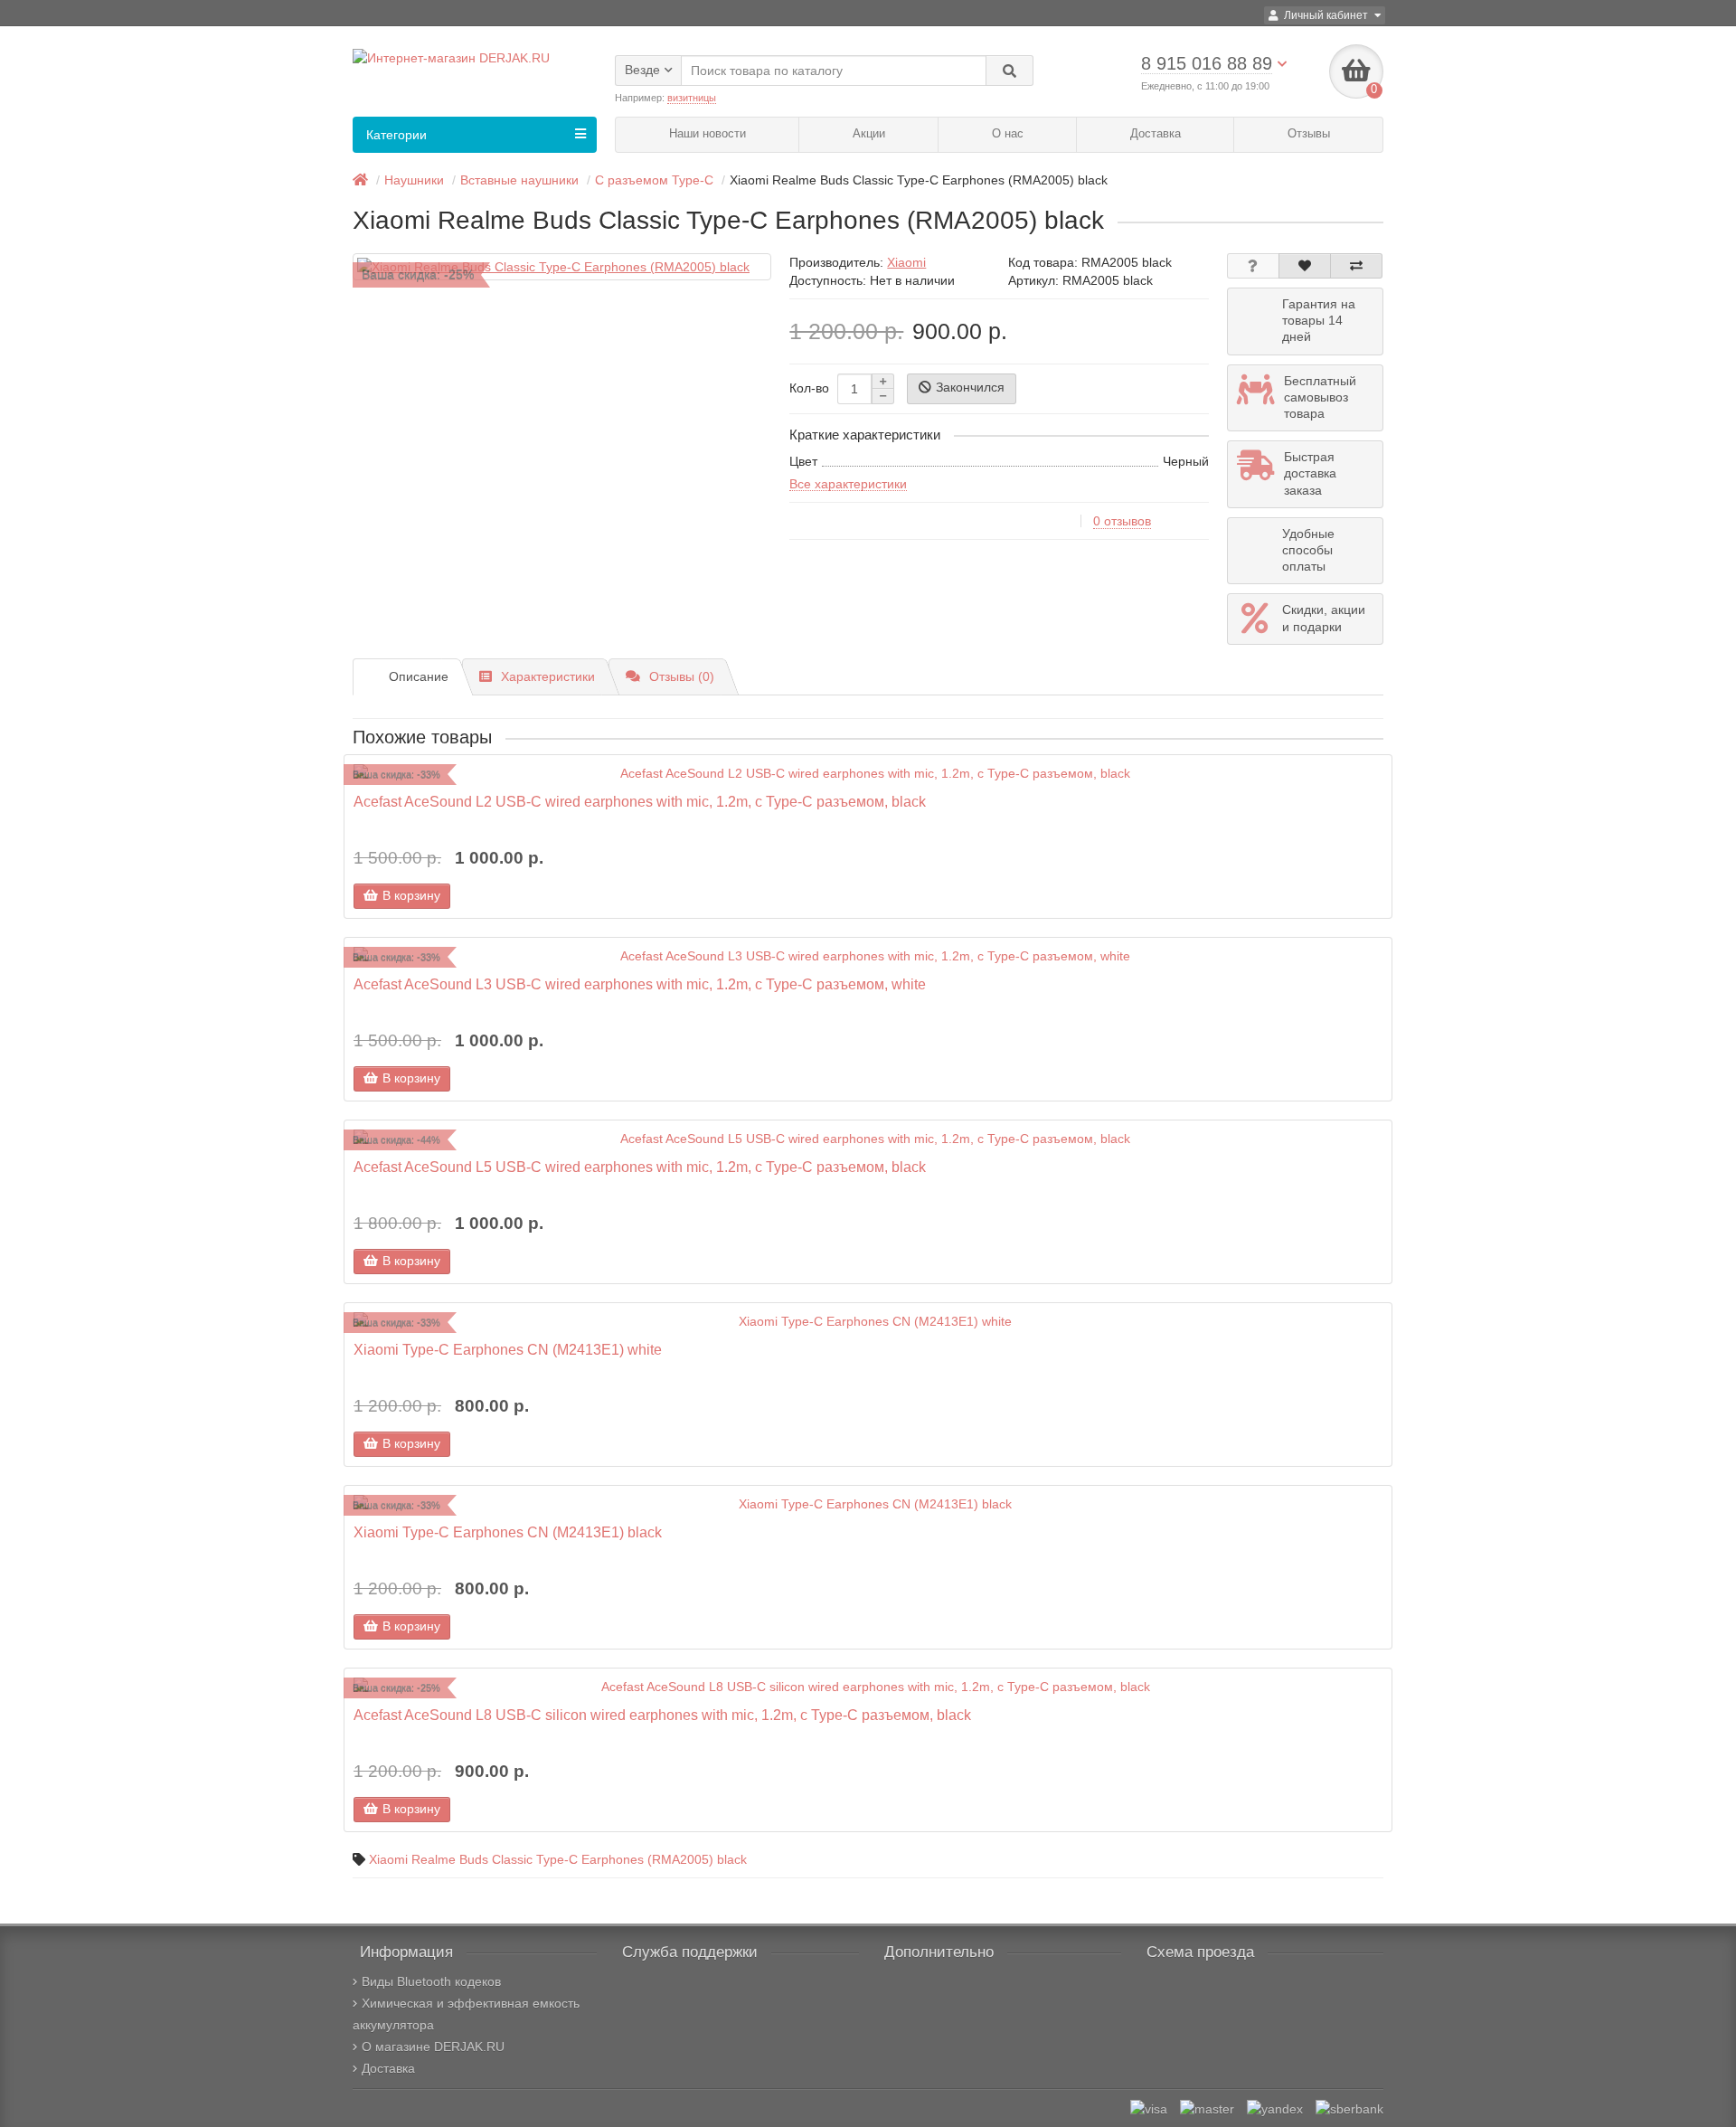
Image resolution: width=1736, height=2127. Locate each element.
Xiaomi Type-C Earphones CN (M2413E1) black (508, 1532)
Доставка (1156, 133)
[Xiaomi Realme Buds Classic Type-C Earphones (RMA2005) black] (562, 267)
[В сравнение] (1356, 266)
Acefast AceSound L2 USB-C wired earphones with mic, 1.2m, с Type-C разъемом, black (640, 801)
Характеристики (548, 676)
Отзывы (1309, 133)
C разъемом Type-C (654, 180)
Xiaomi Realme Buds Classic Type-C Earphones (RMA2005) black (558, 1859)
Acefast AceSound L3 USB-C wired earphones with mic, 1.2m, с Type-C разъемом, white (640, 984)
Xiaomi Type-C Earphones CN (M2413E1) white (508, 1349)
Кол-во (809, 388)
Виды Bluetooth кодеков (431, 1981)
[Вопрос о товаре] (1253, 266)
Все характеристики (848, 484)
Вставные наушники (519, 180)
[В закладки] (1305, 266)
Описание (419, 676)
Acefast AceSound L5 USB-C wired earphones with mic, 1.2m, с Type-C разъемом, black (640, 1167)
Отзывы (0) (682, 676)
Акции (869, 133)
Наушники (414, 180)
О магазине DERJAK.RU (433, 2047)
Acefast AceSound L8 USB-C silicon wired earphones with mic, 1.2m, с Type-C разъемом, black (662, 1715)
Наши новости (708, 133)
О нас (1008, 133)
